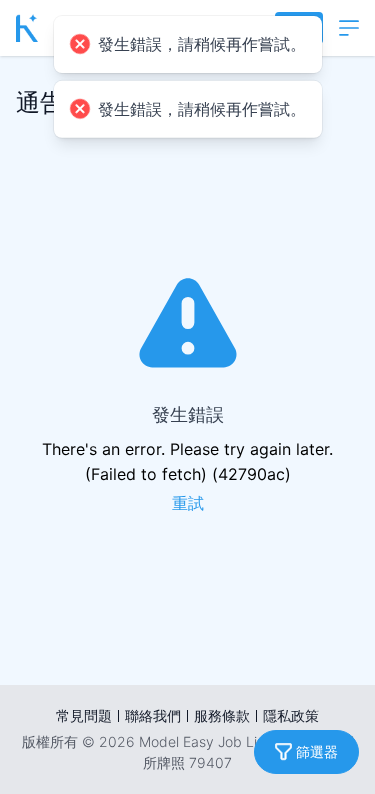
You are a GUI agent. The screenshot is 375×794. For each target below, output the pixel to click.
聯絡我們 (153, 715)
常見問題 (84, 715)
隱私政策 (291, 715)
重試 (188, 503)
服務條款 (222, 715)
